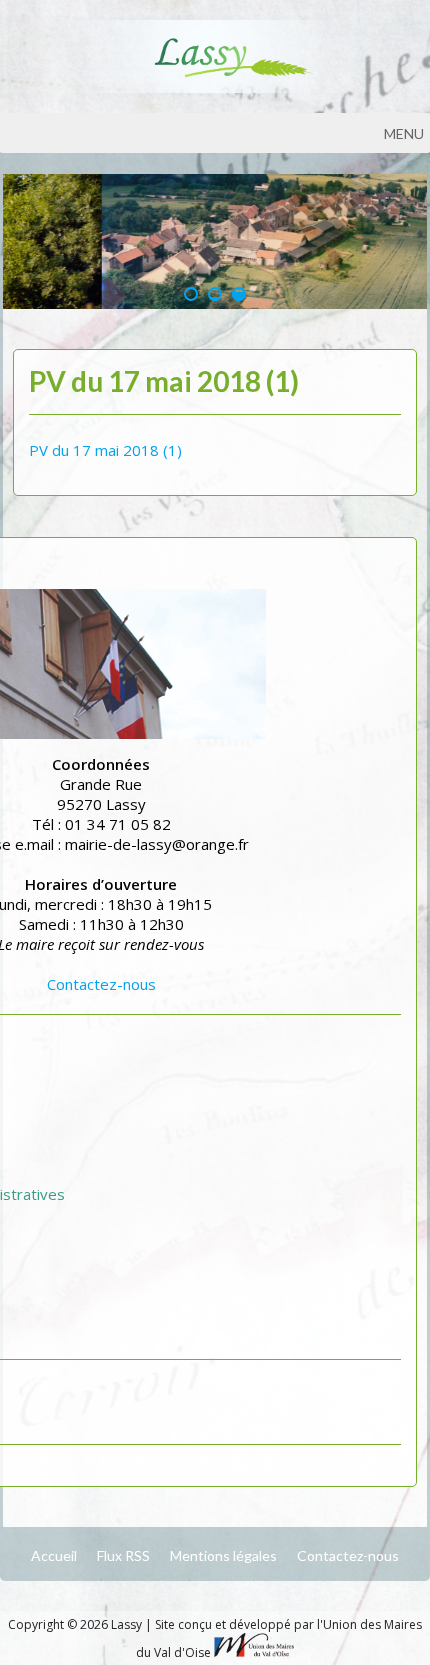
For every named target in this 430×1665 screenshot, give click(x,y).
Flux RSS (123, 1555)
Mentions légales (223, 1555)
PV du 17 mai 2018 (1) (105, 450)
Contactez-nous (101, 984)
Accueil (54, 1555)
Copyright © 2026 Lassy (76, 1624)
